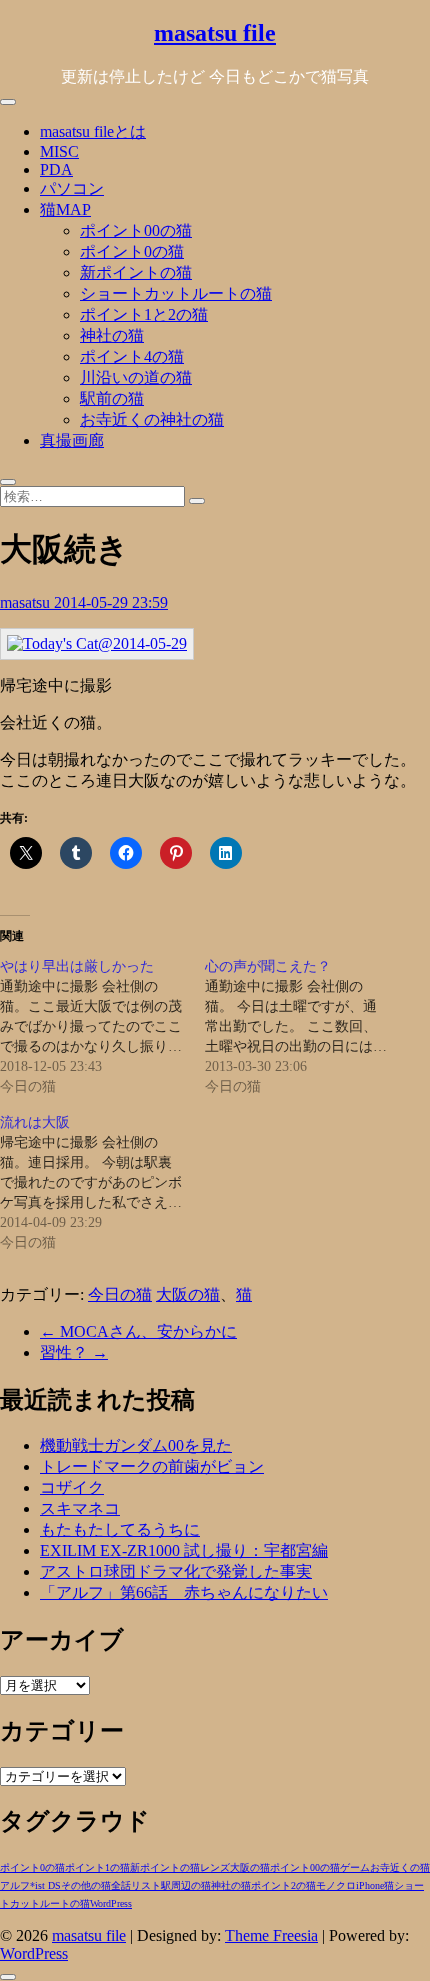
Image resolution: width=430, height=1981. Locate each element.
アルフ (15, 1885)
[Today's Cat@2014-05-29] (97, 643)
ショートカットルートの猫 (176, 293)
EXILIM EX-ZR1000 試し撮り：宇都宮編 (184, 1550)
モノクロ (336, 1885)
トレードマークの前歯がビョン (152, 1466)
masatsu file (215, 33)
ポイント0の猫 (132, 251)
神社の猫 (112, 335)
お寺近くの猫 (400, 1867)
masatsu (27, 602)
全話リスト (136, 1885)
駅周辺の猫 (186, 1885)
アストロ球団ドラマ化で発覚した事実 (176, 1571)
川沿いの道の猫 (136, 377)
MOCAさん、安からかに (138, 1331)
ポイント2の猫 (283, 1885)
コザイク (72, 1487)
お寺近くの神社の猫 (152, 419)
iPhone (370, 1885)
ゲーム (355, 1867)
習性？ (74, 1352)
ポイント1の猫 (97, 1867)
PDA (56, 169)
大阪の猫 (188, 1294)
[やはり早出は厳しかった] (102, 1027)
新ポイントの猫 (136, 272)
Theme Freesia (271, 1935)
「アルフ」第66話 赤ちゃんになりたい (184, 1592)
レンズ (215, 1867)
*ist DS (45, 1885)
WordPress (111, 1903)
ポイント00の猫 (136, 230)
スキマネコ (80, 1508)
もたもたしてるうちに (120, 1529)
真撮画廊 (72, 440)
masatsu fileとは (93, 131)
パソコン (72, 188)
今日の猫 (120, 1294)
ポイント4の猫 (132, 356)
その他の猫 (86, 1885)
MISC (59, 151)
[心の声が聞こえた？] (307, 1027)
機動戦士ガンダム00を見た (136, 1445)
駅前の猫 (112, 398)
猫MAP (65, 209)
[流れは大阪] (102, 1183)
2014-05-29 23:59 (111, 602)
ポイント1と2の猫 (144, 314)
